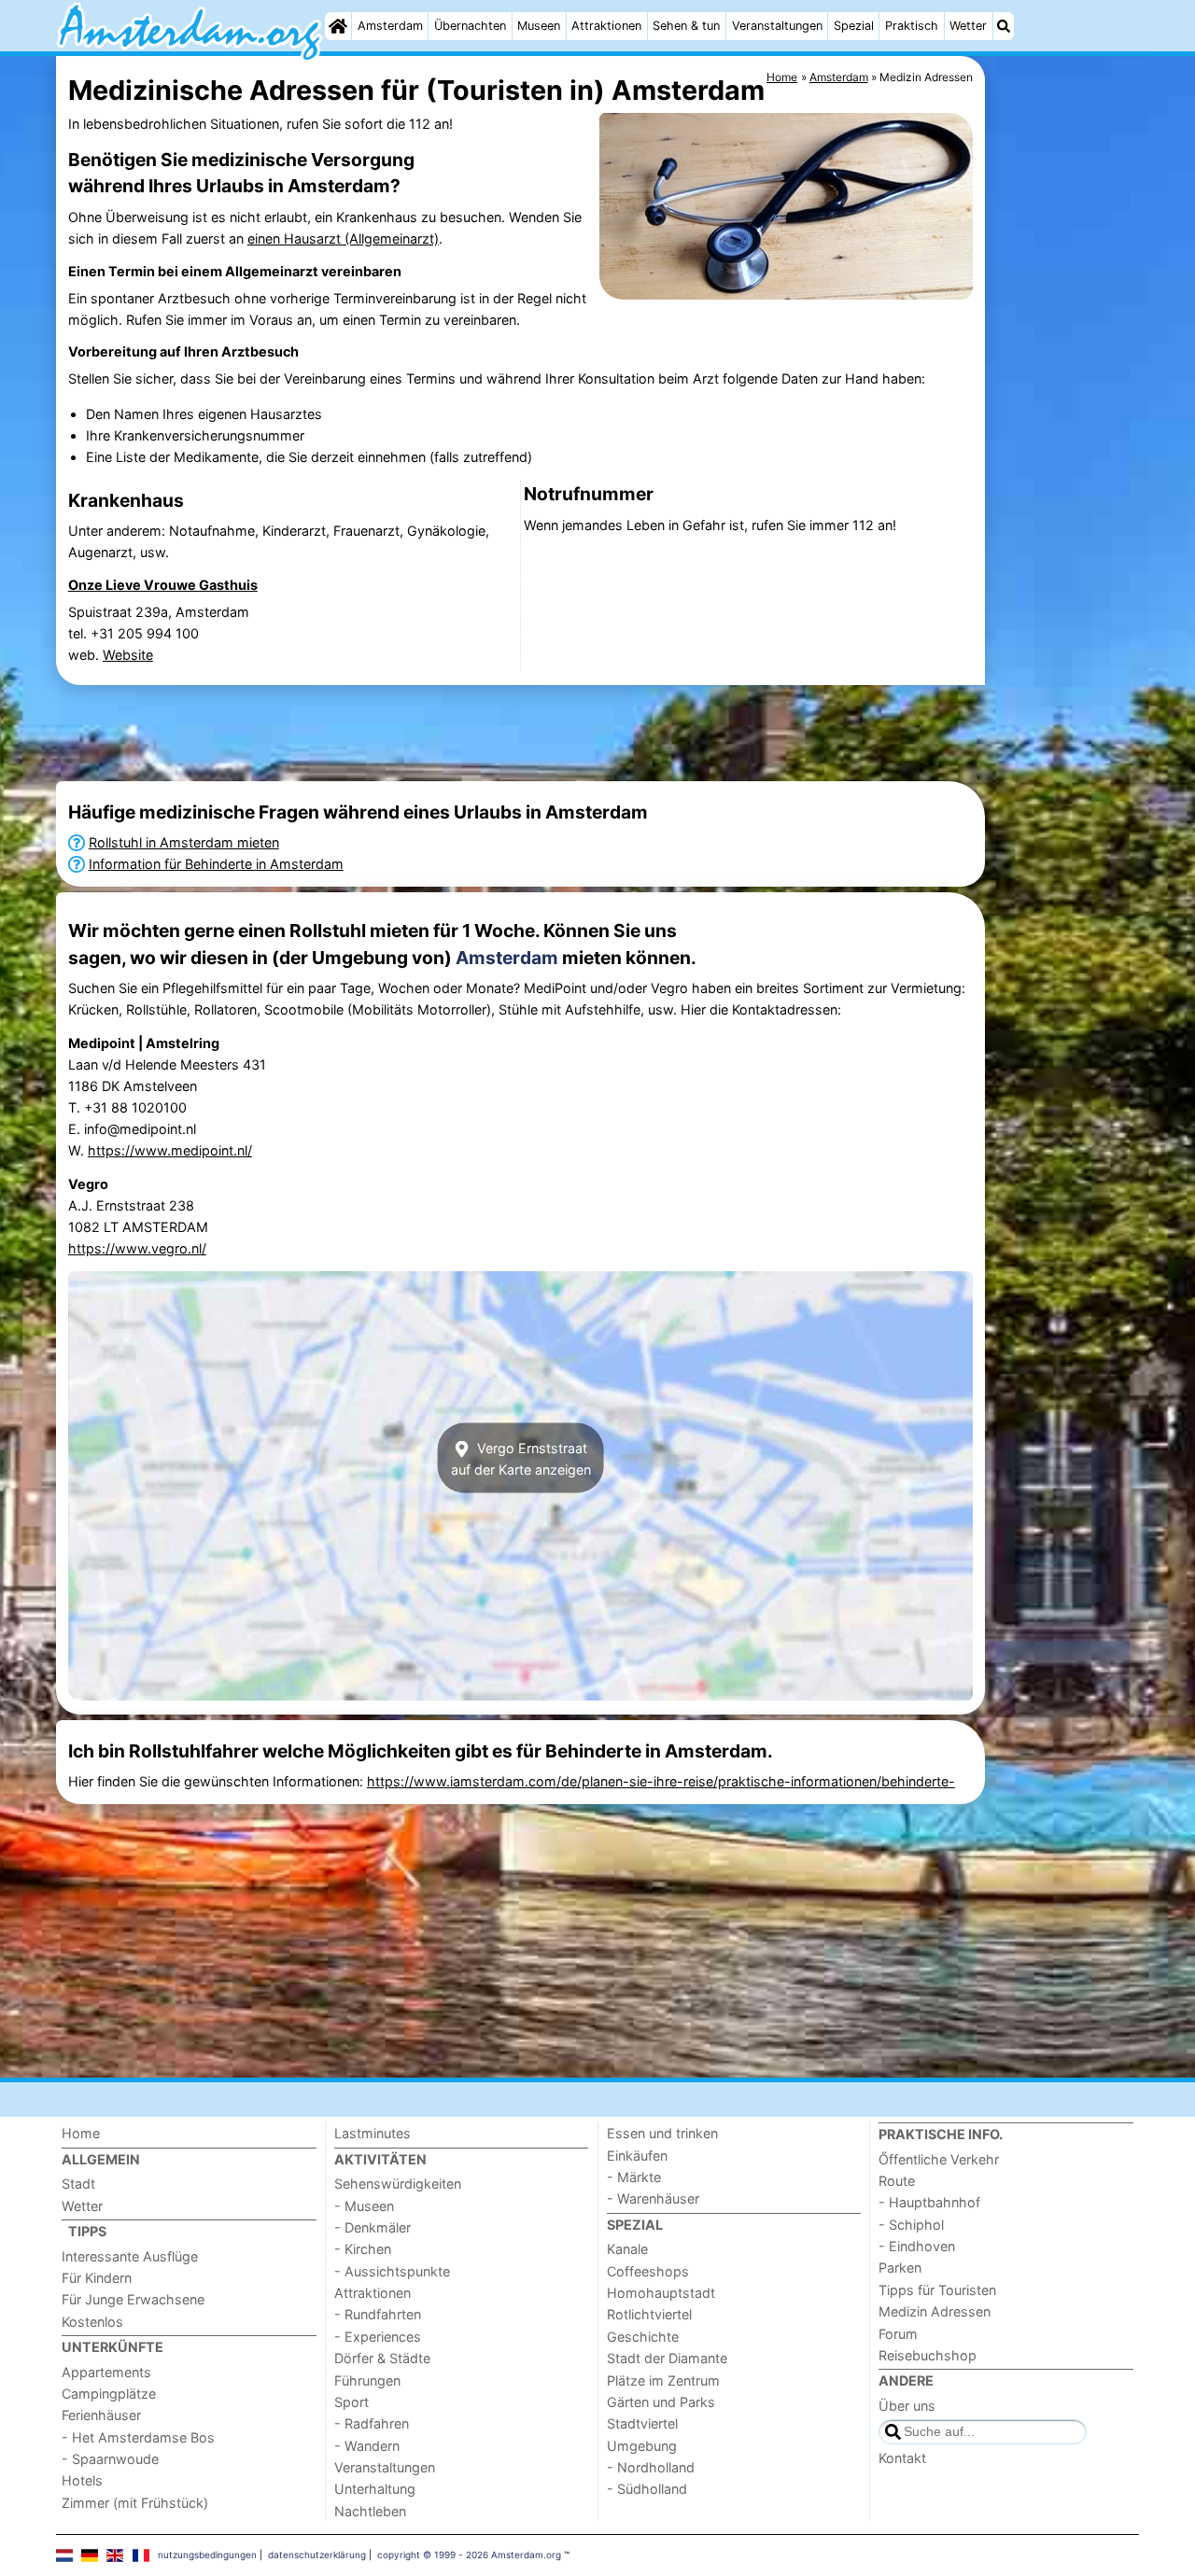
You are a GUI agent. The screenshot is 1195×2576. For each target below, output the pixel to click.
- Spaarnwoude (110, 2459)
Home (81, 2133)
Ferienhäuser (101, 2415)
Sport (351, 2402)
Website (128, 655)
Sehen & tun (686, 26)
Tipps (87, 2231)
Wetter (968, 26)
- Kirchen (363, 2249)
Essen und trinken (662, 2133)
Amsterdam (390, 26)
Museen (539, 26)
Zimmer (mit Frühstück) (135, 2503)
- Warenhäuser (653, 2198)
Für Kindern (97, 2278)
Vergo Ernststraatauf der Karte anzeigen (521, 1458)
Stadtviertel (642, 2423)
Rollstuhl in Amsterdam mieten (184, 842)
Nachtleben (370, 2511)
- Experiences (378, 2337)
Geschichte (643, 2337)
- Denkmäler (373, 2227)
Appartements (106, 2372)
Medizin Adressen (935, 2311)
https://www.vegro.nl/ (137, 1248)
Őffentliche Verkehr (939, 2159)
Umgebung (642, 2446)
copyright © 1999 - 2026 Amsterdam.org (469, 2555)
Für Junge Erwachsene (133, 2299)
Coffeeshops (648, 2271)
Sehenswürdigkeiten (398, 2184)
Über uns (907, 2406)
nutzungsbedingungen (207, 2555)
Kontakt (902, 2458)
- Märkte (634, 2177)
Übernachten (470, 26)
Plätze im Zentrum (663, 2380)
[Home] (338, 26)
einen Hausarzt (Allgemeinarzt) (343, 238)
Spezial (854, 26)
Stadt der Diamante (667, 2358)
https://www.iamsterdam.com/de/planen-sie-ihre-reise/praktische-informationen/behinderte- (661, 1781)
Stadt (78, 2184)
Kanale (627, 2249)
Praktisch (912, 26)
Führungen (367, 2380)
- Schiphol (911, 2225)
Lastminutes (373, 2133)
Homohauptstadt (661, 2293)
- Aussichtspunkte (392, 2271)
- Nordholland (651, 2467)
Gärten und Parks (661, 2402)
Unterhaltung (375, 2489)
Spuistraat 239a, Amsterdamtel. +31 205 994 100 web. (159, 633)
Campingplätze (109, 2394)
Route (897, 2181)
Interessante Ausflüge (130, 2256)
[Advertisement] (1064, 485)
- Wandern (367, 2446)
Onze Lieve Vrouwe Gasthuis (163, 585)
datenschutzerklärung (317, 2555)
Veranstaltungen (777, 26)
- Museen (364, 2206)
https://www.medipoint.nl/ (170, 1150)
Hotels (82, 2480)
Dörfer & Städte (382, 2358)
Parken (900, 2268)
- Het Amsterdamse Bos (138, 2437)
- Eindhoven (917, 2246)
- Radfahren (372, 2423)
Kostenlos (92, 2322)
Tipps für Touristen (937, 2290)
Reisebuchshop (928, 2355)
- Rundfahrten (378, 2314)
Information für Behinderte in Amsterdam (216, 864)
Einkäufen (637, 2156)
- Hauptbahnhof (929, 2202)
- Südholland (647, 2489)
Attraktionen (606, 26)
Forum (898, 2334)
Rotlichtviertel (649, 2314)
